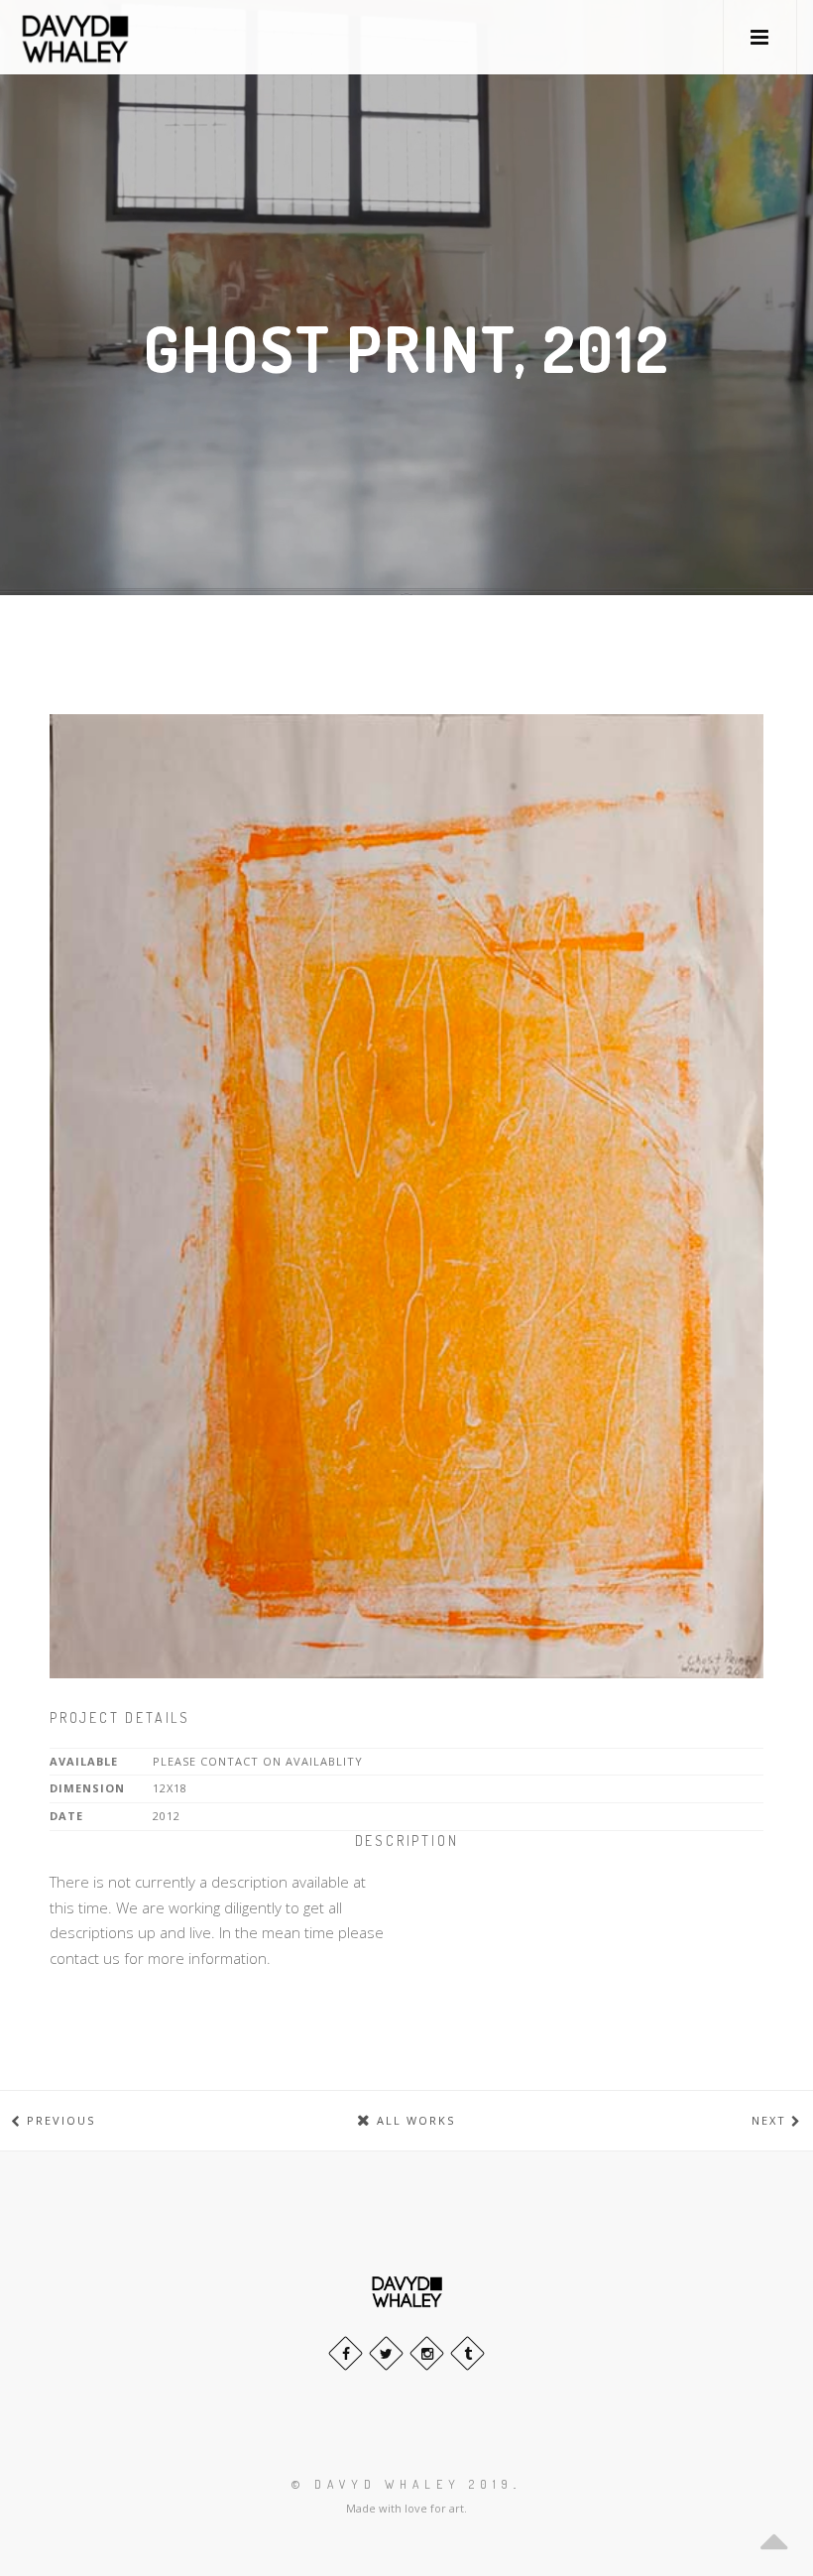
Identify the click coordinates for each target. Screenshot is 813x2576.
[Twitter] (386, 2353)
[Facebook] (346, 2353)
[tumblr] (467, 2353)
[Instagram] (427, 2353)
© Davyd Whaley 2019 (403, 2484)
